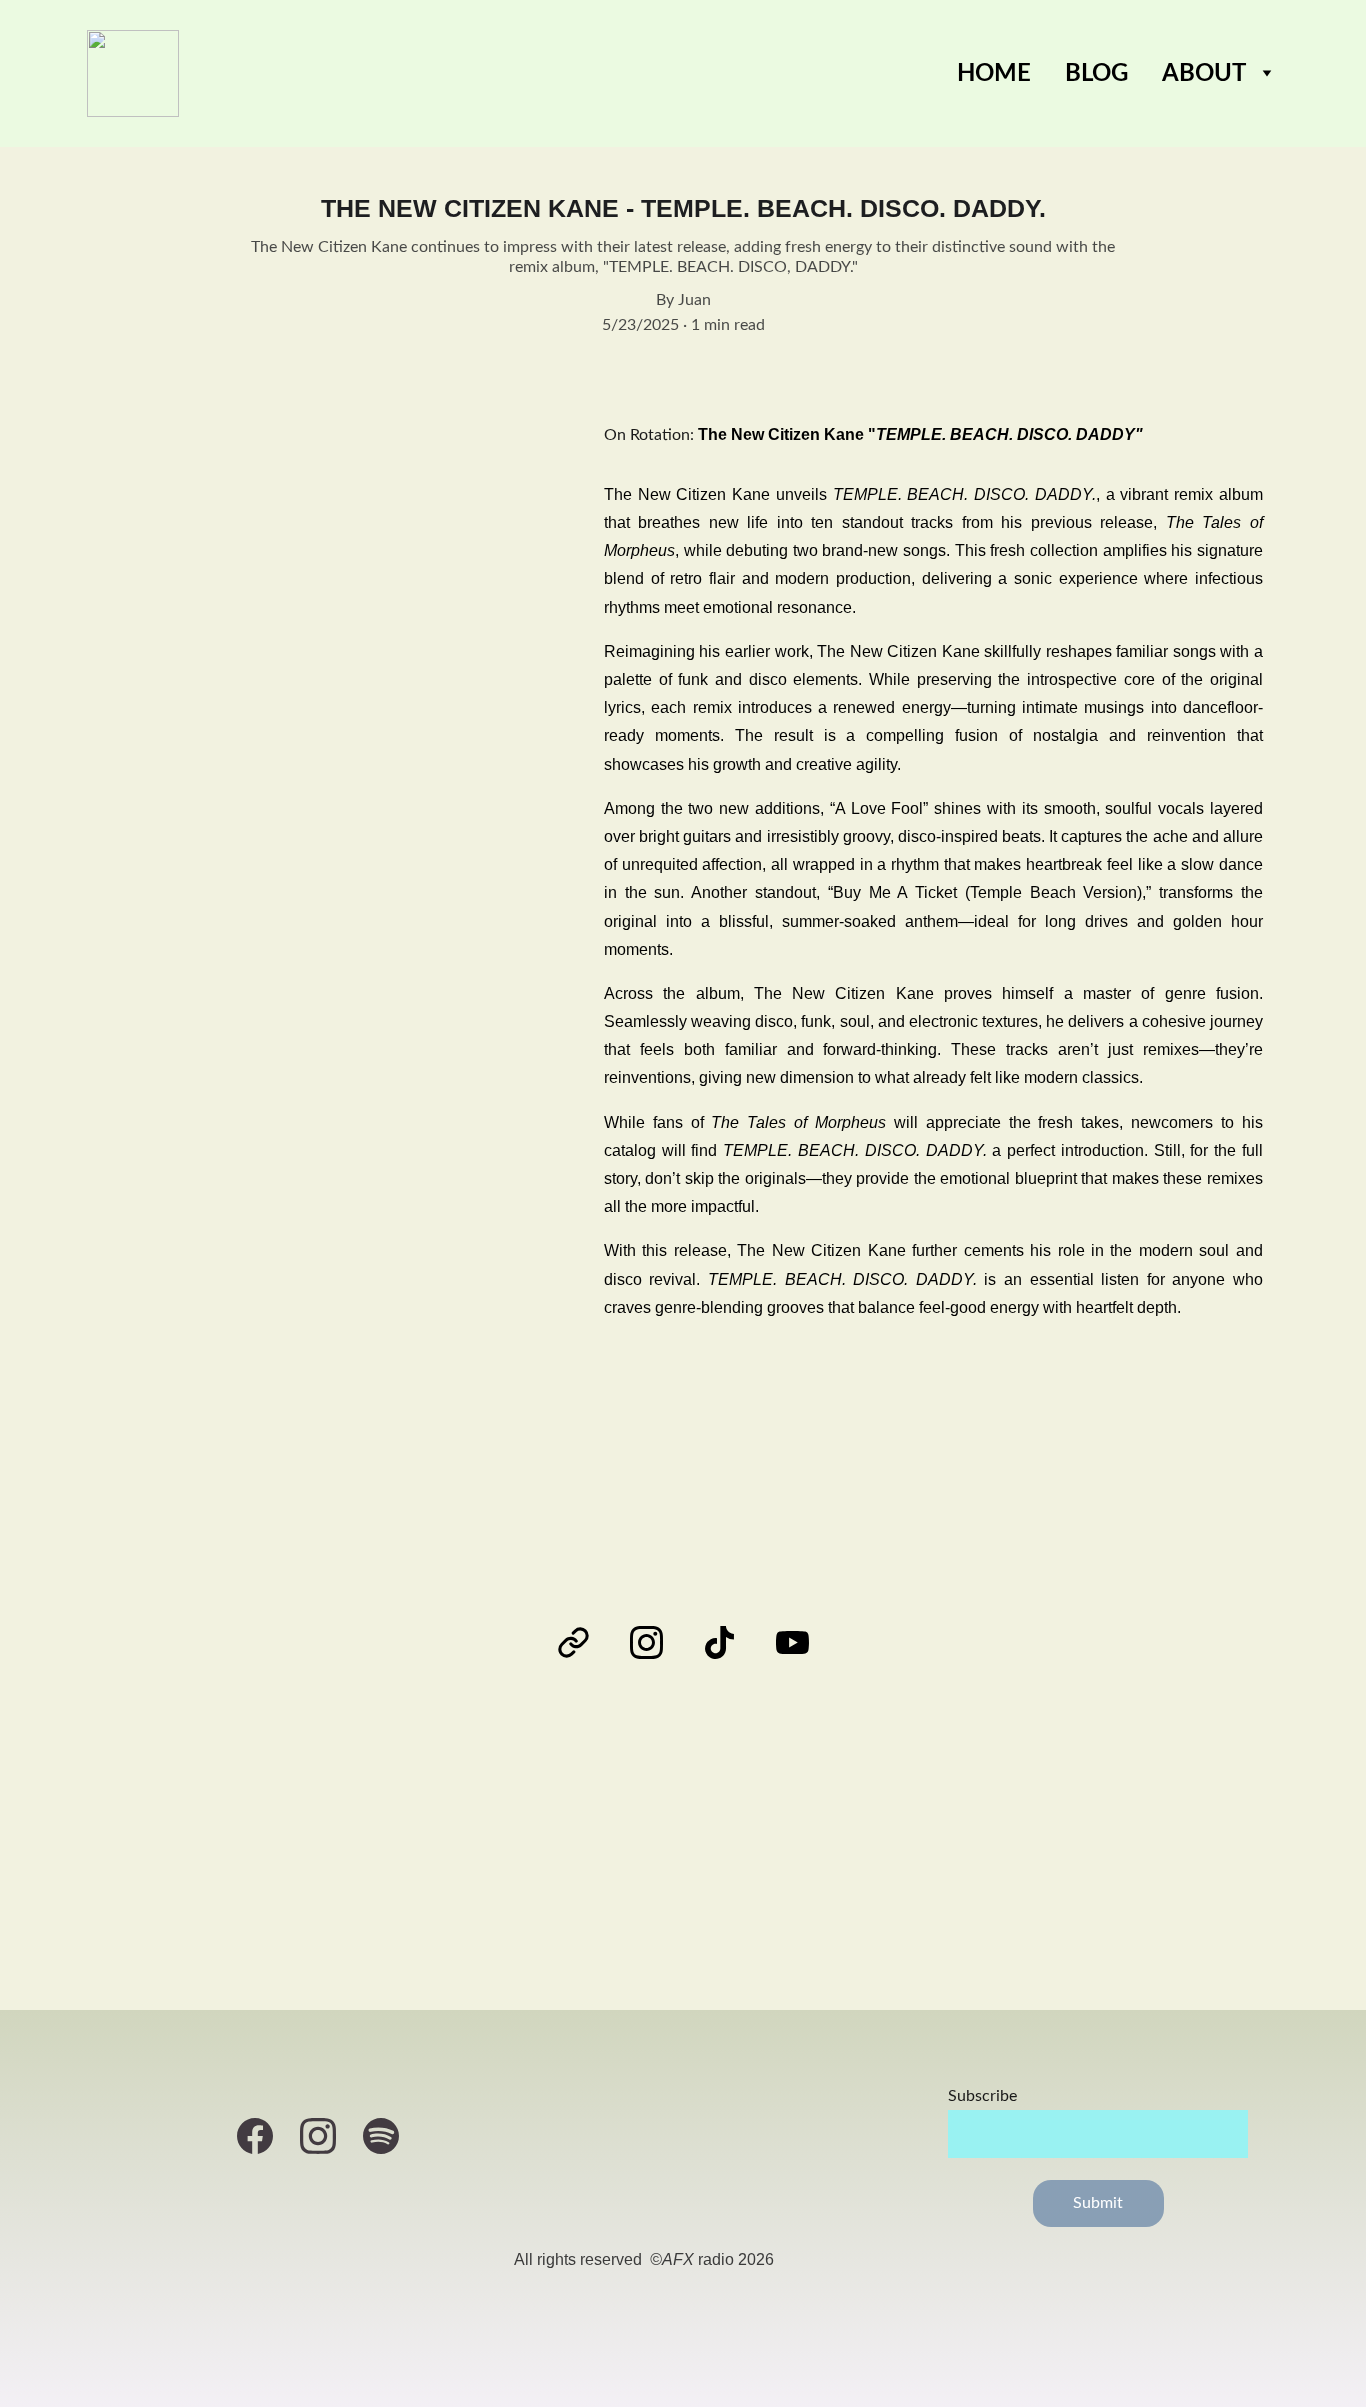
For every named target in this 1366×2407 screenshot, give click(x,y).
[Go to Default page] (583, 1642)
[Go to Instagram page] (656, 1642)
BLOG (1096, 74)
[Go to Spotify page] (381, 2136)
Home (994, 74)
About (1204, 74)
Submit (1098, 2203)
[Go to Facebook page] (265, 2136)
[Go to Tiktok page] (729, 1642)
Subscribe (982, 2096)
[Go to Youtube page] (792, 1642)
